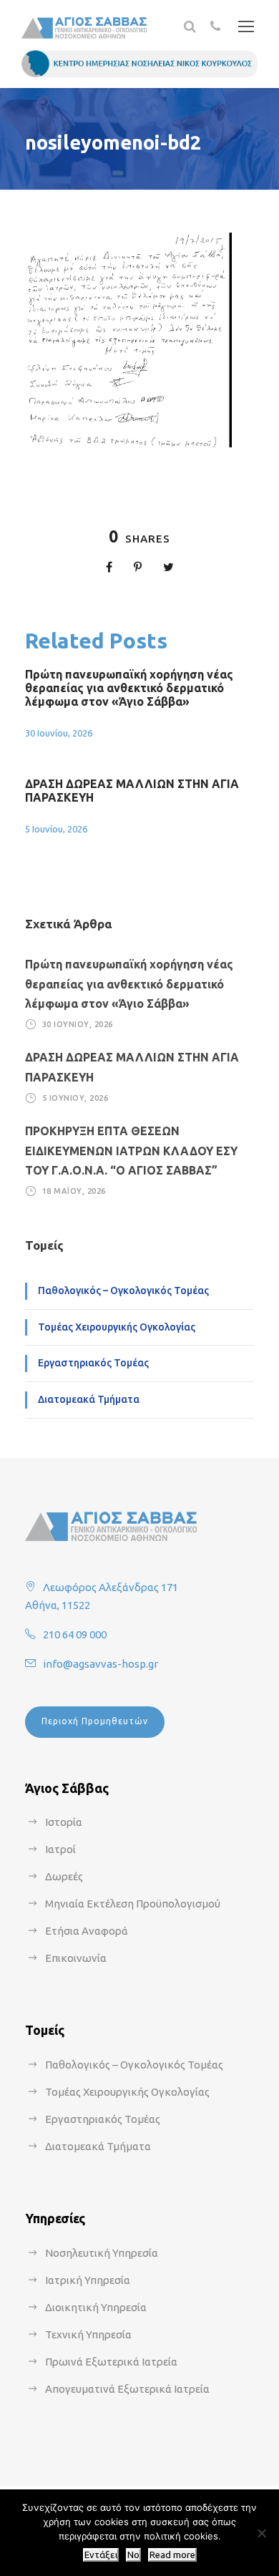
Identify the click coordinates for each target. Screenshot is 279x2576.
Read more (172, 2555)
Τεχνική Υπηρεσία (88, 2334)
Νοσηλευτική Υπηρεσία (102, 2253)
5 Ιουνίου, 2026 (56, 829)
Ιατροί (60, 1849)
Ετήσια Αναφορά (87, 1931)
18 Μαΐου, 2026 (74, 1191)
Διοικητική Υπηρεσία (96, 2307)
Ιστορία (64, 1822)
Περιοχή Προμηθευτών (95, 1721)
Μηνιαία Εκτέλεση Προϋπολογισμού (133, 1904)
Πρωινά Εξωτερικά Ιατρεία (111, 2362)
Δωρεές (64, 1876)
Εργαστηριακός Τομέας (93, 1363)
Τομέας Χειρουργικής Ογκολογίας (117, 1327)
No (133, 2555)
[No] (261, 2533)
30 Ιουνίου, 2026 (59, 733)
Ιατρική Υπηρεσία (88, 2280)
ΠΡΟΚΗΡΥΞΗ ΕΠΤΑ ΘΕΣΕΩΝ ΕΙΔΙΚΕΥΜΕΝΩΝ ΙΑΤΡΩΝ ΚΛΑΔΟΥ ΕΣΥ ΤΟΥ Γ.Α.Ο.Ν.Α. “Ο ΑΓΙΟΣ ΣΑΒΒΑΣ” (131, 1150)
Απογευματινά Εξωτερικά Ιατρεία (127, 2389)
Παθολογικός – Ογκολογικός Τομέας (123, 1291)
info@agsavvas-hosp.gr (101, 1664)
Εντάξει (101, 2555)
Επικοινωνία (76, 1958)
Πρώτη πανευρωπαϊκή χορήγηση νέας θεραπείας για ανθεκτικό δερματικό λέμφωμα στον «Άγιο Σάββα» (129, 688)
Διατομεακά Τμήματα (89, 1399)
